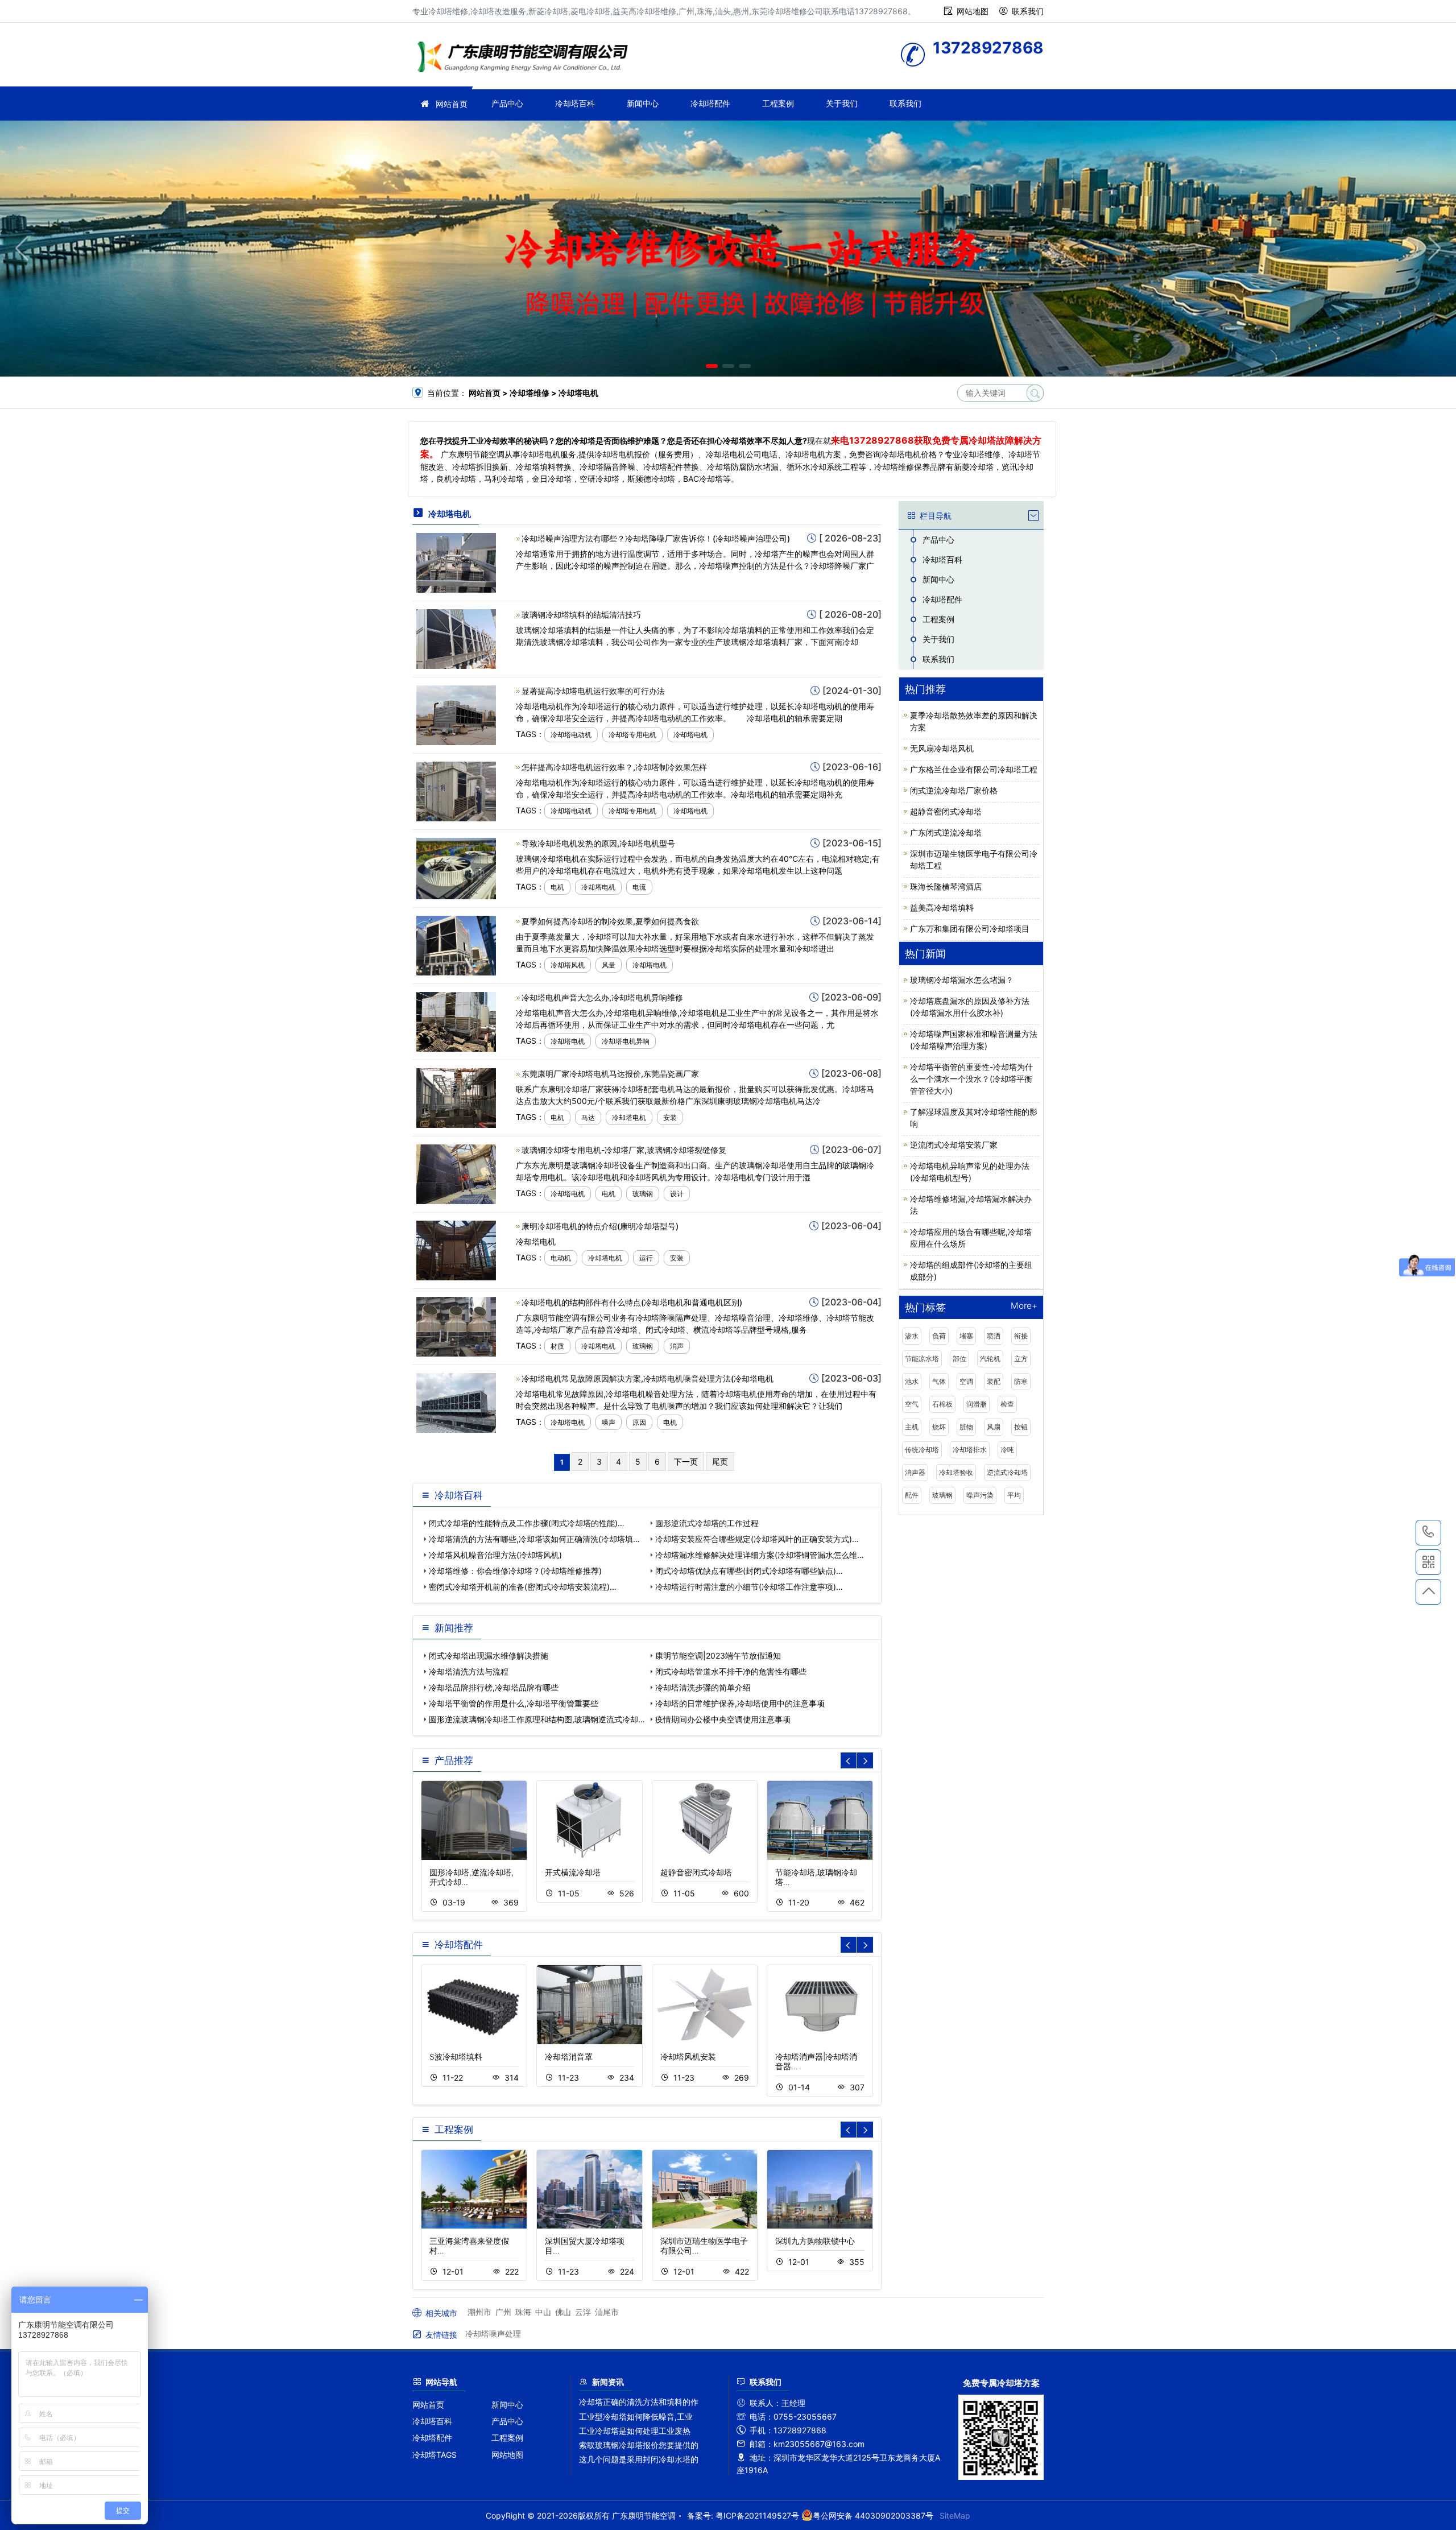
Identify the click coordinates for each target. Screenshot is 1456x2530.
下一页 (686, 1462)
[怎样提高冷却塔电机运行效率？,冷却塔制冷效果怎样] (456, 790)
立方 (1021, 1359)
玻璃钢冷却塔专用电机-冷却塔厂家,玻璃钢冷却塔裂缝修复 (624, 1150)
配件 (912, 1495)
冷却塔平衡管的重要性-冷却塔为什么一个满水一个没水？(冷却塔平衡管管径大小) (971, 1079)
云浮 (583, 2312)
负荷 (939, 1336)
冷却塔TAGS (435, 2455)
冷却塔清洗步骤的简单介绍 (703, 1687)
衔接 (1021, 1336)
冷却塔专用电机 (632, 735)
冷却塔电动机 (571, 735)
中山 (543, 2312)
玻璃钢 (643, 1194)
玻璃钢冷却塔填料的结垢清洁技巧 (581, 615)
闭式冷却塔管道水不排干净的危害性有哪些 (731, 1671)
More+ (1024, 1306)
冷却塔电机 (690, 735)
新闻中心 (643, 103)
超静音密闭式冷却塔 (696, 1872)
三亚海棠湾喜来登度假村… (469, 2246)
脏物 (966, 1427)
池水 (912, 1381)
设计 (677, 1194)
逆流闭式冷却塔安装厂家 (954, 1145)
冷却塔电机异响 (626, 1041)
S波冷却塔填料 (456, 2056)
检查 (1007, 1404)
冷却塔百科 (575, 103)
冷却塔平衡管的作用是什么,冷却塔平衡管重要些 (514, 1703)
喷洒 (994, 1336)
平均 (1014, 1495)
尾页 (720, 1462)
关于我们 (842, 103)
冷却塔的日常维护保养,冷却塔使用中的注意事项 (740, 1703)
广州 (503, 2312)
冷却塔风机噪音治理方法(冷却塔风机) (495, 1555)
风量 (609, 965)
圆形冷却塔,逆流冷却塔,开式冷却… (471, 1877)
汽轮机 (990, 1359)
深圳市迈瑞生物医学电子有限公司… (704, 2246)
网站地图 (973, 11)
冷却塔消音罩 (569, 2056)
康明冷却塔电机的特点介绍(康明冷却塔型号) (600, 1226)
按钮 (1021, 1427)
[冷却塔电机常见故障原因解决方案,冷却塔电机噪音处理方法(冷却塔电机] (456, 1402)
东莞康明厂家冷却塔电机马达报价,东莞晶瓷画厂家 (610, 1074)
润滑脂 (977, 1404)
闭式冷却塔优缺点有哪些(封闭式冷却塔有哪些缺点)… (749, 1571)
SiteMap (955, 2515)
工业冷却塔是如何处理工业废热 (635, 2431)
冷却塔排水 (970, 1450)
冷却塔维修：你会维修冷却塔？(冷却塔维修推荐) (515, 1571)
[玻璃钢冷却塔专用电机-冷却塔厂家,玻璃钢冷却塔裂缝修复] (456, 1173)
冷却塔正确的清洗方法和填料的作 (639, 2402)
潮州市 (479, 2312)
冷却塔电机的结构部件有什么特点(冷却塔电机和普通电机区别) (632, 1302)
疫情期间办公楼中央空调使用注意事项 (723, 1719)
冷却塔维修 (526, 58)
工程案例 (778, 103)
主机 (912, 1427)
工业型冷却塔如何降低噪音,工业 (636, 2417)
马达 (588, 1117)
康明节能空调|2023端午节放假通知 (718, 1655)
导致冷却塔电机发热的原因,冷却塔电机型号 (598, 843)
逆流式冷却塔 (1007, 1472)
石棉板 (942, 1404)
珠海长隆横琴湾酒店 (946, 886)
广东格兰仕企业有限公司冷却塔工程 (974, 769)
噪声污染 (980, 1495)
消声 (677, 1346)
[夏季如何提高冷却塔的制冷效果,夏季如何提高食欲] (456, 944)
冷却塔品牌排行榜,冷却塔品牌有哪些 (494, 1687)
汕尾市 (607, 2312)
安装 (670, 1117)
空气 (912, 1404)
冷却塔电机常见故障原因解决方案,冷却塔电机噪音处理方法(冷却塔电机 (648, 1378)
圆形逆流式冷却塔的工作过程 (707, 1523)
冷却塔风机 (568, 965)
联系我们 (1028, 11)
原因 (639, 1422)
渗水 (912, 1336)
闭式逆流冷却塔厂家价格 (954, 790)
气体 (939, 1381)
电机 (557, 887)
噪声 (609, 1422)
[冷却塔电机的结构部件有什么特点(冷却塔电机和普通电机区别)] (456, 1326)
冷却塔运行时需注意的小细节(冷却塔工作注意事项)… (749, 1587)
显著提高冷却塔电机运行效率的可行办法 (593, 691)
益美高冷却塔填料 (942, 908)
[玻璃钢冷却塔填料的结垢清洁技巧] (456, 638)
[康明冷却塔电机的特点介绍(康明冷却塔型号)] (456, 1249)
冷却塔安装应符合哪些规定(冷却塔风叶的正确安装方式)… (757, 1539)
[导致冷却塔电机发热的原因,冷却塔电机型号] (456, 868)
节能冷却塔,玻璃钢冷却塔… (816, 1877)
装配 (994, 1381)
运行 (646, 1258)
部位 (959, 1359)
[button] (712, 366)
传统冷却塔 (922, 1450)
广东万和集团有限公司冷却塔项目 (970, 929)
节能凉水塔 (922, 1359)
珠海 (523, 2312)
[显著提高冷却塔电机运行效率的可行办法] (456, 714)
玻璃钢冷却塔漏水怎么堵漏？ (962, 980)
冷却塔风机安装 (688, 2056)
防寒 (1021, 1381)
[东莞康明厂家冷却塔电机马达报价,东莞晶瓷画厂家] (456, 1097)
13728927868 (1428, 1533)
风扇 (994, 1427)
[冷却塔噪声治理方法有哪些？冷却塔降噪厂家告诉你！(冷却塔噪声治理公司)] (456, 562)
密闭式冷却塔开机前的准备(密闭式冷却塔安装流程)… (523, 1587)
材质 (557, 1346)
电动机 (561, 1258)
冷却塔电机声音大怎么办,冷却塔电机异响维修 (602, 997)
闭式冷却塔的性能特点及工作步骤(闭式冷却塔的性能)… (527, 1523)
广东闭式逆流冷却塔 (946, 832)
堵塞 (966, 1336)
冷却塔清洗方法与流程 (469, 1671)
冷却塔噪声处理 (493, 2333)
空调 (966, 1381)
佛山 (563, 2312)
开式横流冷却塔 (573, 1872)
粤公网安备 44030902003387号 (873, 2515)
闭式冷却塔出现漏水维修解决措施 (489, 1655)
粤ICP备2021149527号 (757, 2515)
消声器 (915, 1472)
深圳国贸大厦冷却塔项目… (585, 2246)
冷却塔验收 (956, 1472)
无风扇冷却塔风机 (942, 748)
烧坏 (939, 1427)
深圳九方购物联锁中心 (815, 2241)
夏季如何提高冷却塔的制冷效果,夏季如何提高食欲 (610, 921)
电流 (639, 887)
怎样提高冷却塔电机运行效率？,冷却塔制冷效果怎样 (614, 767)
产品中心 (507, 103)
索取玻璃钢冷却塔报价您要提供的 (639, 2445)
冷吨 (1007, 1450)
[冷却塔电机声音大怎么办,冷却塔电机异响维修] (456, 1021)
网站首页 (452, 104)
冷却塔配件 (710, 103)
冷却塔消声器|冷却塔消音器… (816, 2061)
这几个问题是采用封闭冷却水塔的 (639, 2459)
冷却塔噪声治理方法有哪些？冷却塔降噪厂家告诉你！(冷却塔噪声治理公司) (656, 538)
